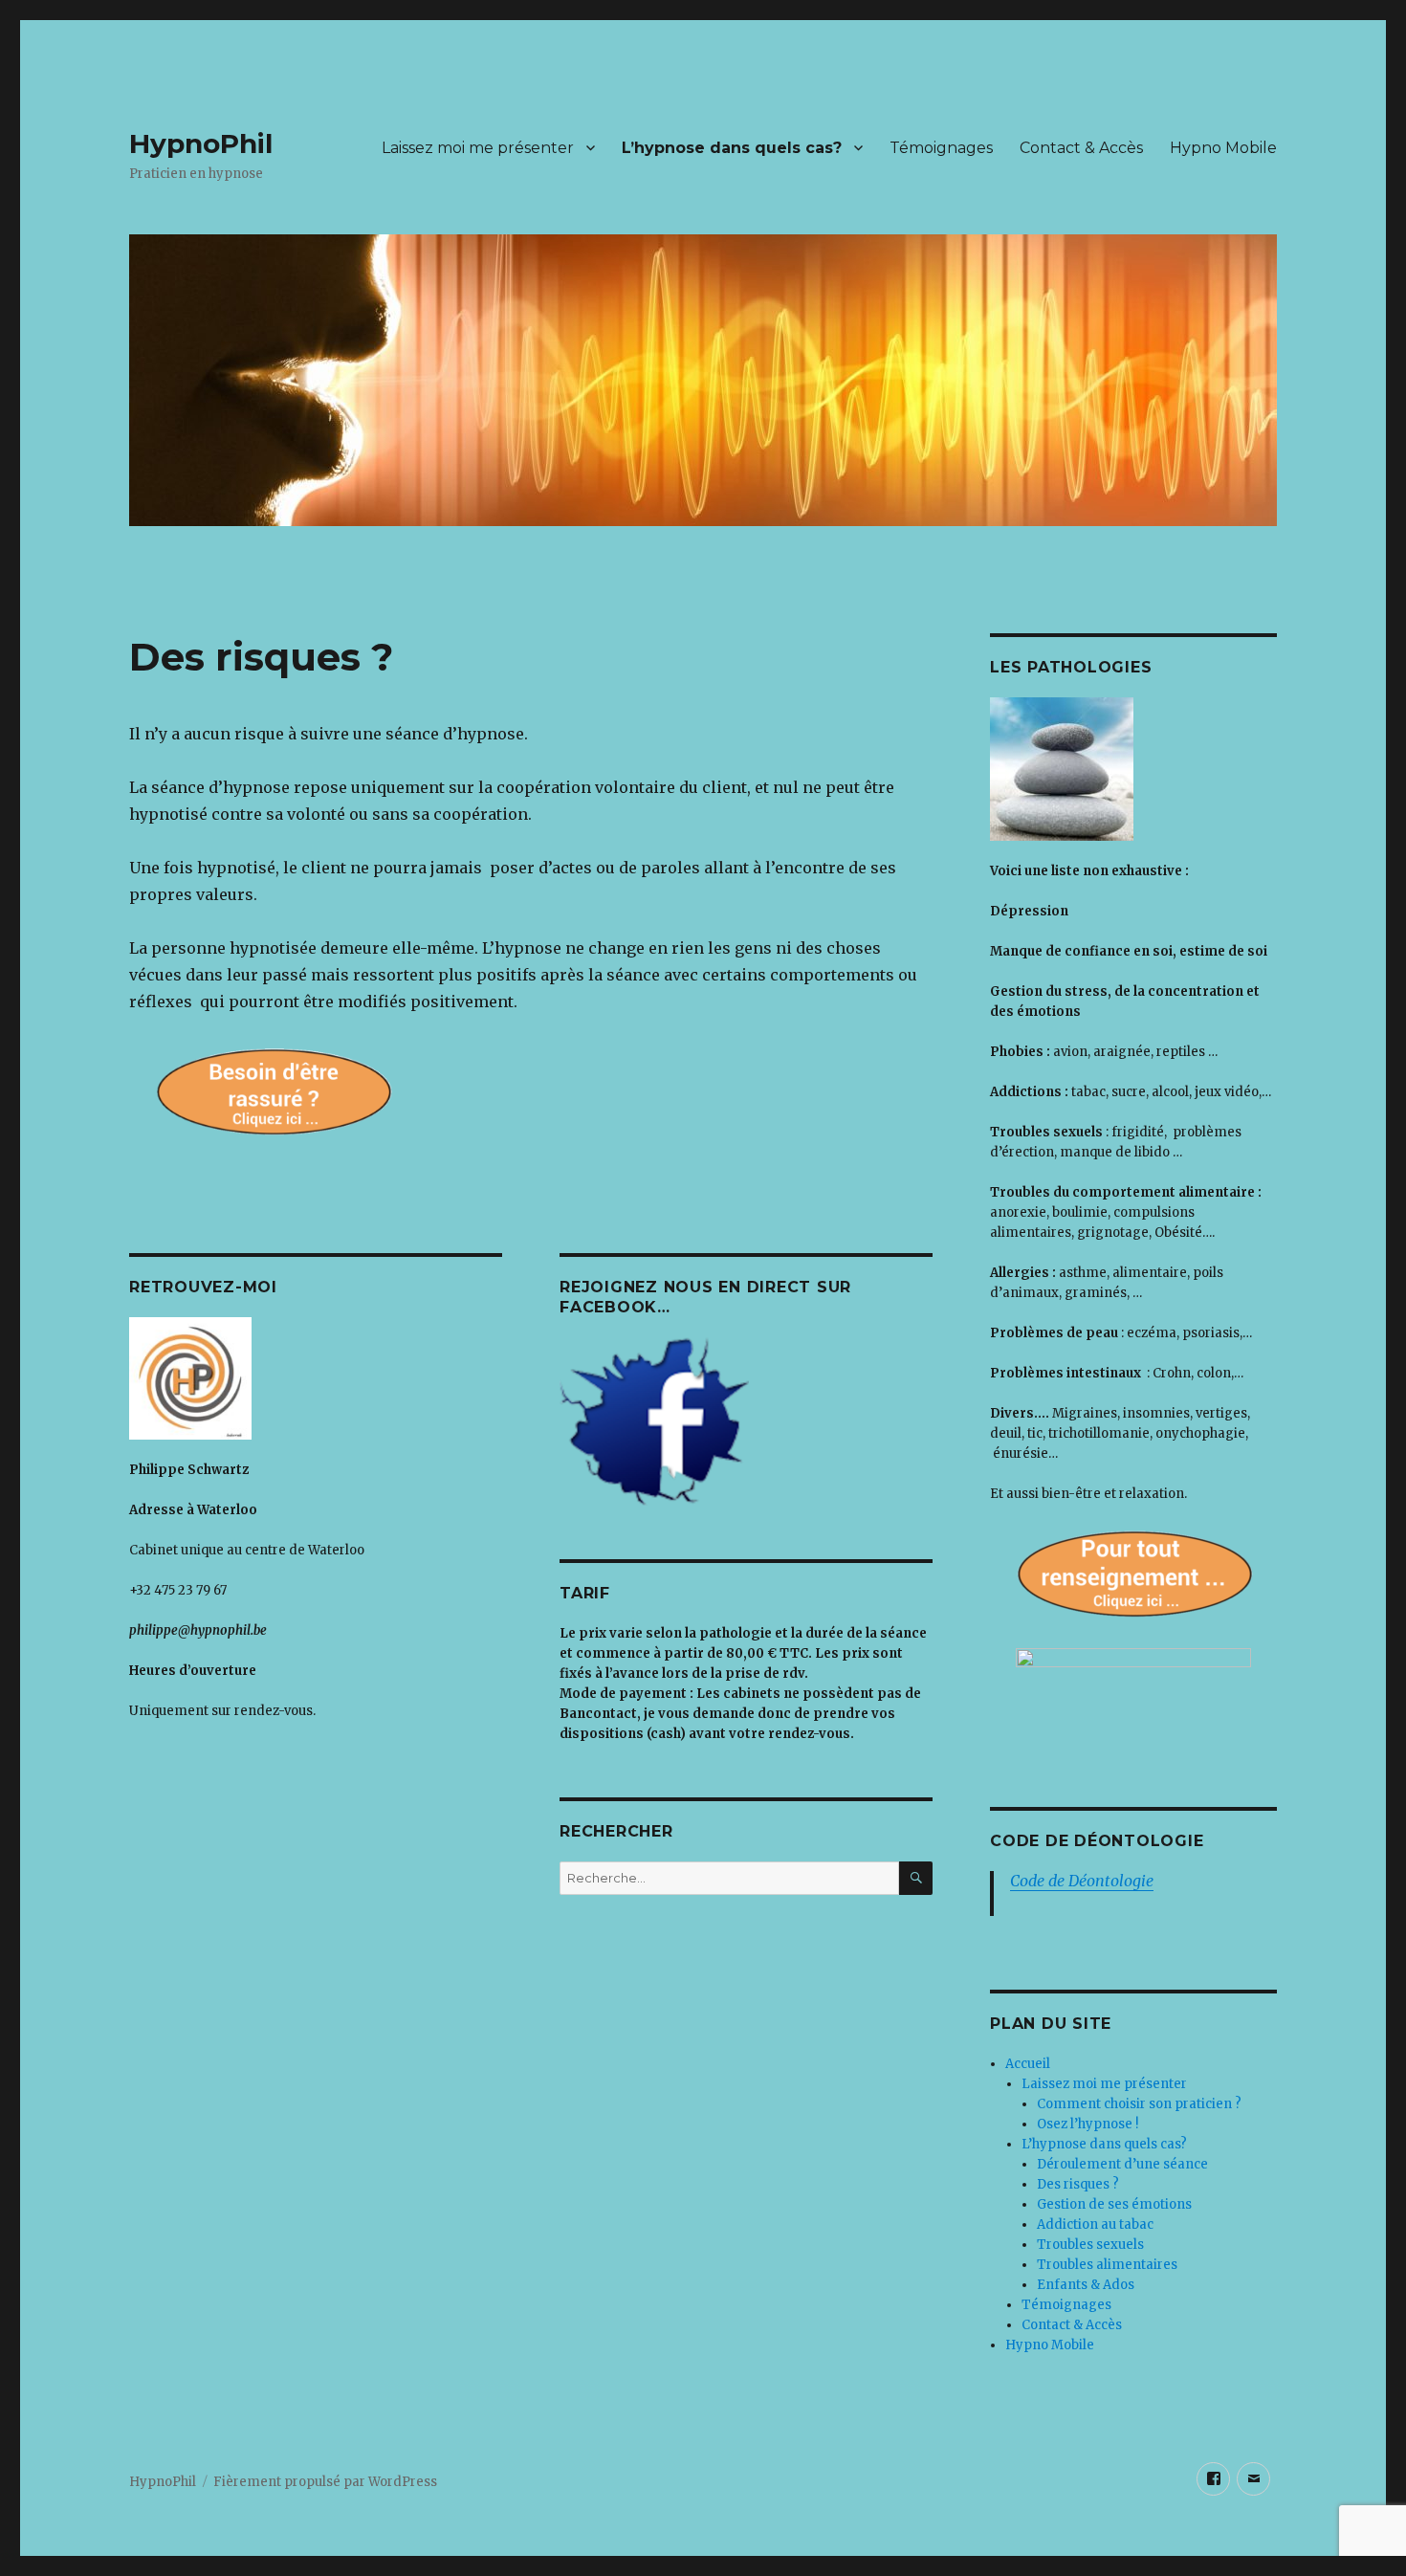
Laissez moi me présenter (478, 148)
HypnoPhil (201, 143)
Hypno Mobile (1223, 148)
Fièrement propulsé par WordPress (325, 2482)
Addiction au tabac (1095, 2224)
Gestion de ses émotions (1114, 2204)
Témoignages (941, 148)
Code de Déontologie (1082, 1881)
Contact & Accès (1081, 148)
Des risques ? (1078, 2184)
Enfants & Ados (1086, 2285)
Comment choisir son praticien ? (1139, 2104)
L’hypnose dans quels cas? (732, 148)
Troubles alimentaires (1107, 2265)
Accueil (1028, 2064)
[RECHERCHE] (916, 1878)
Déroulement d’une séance (1122, 2164)
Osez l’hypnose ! (1087, 2124)
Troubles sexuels (1090, 2245)
